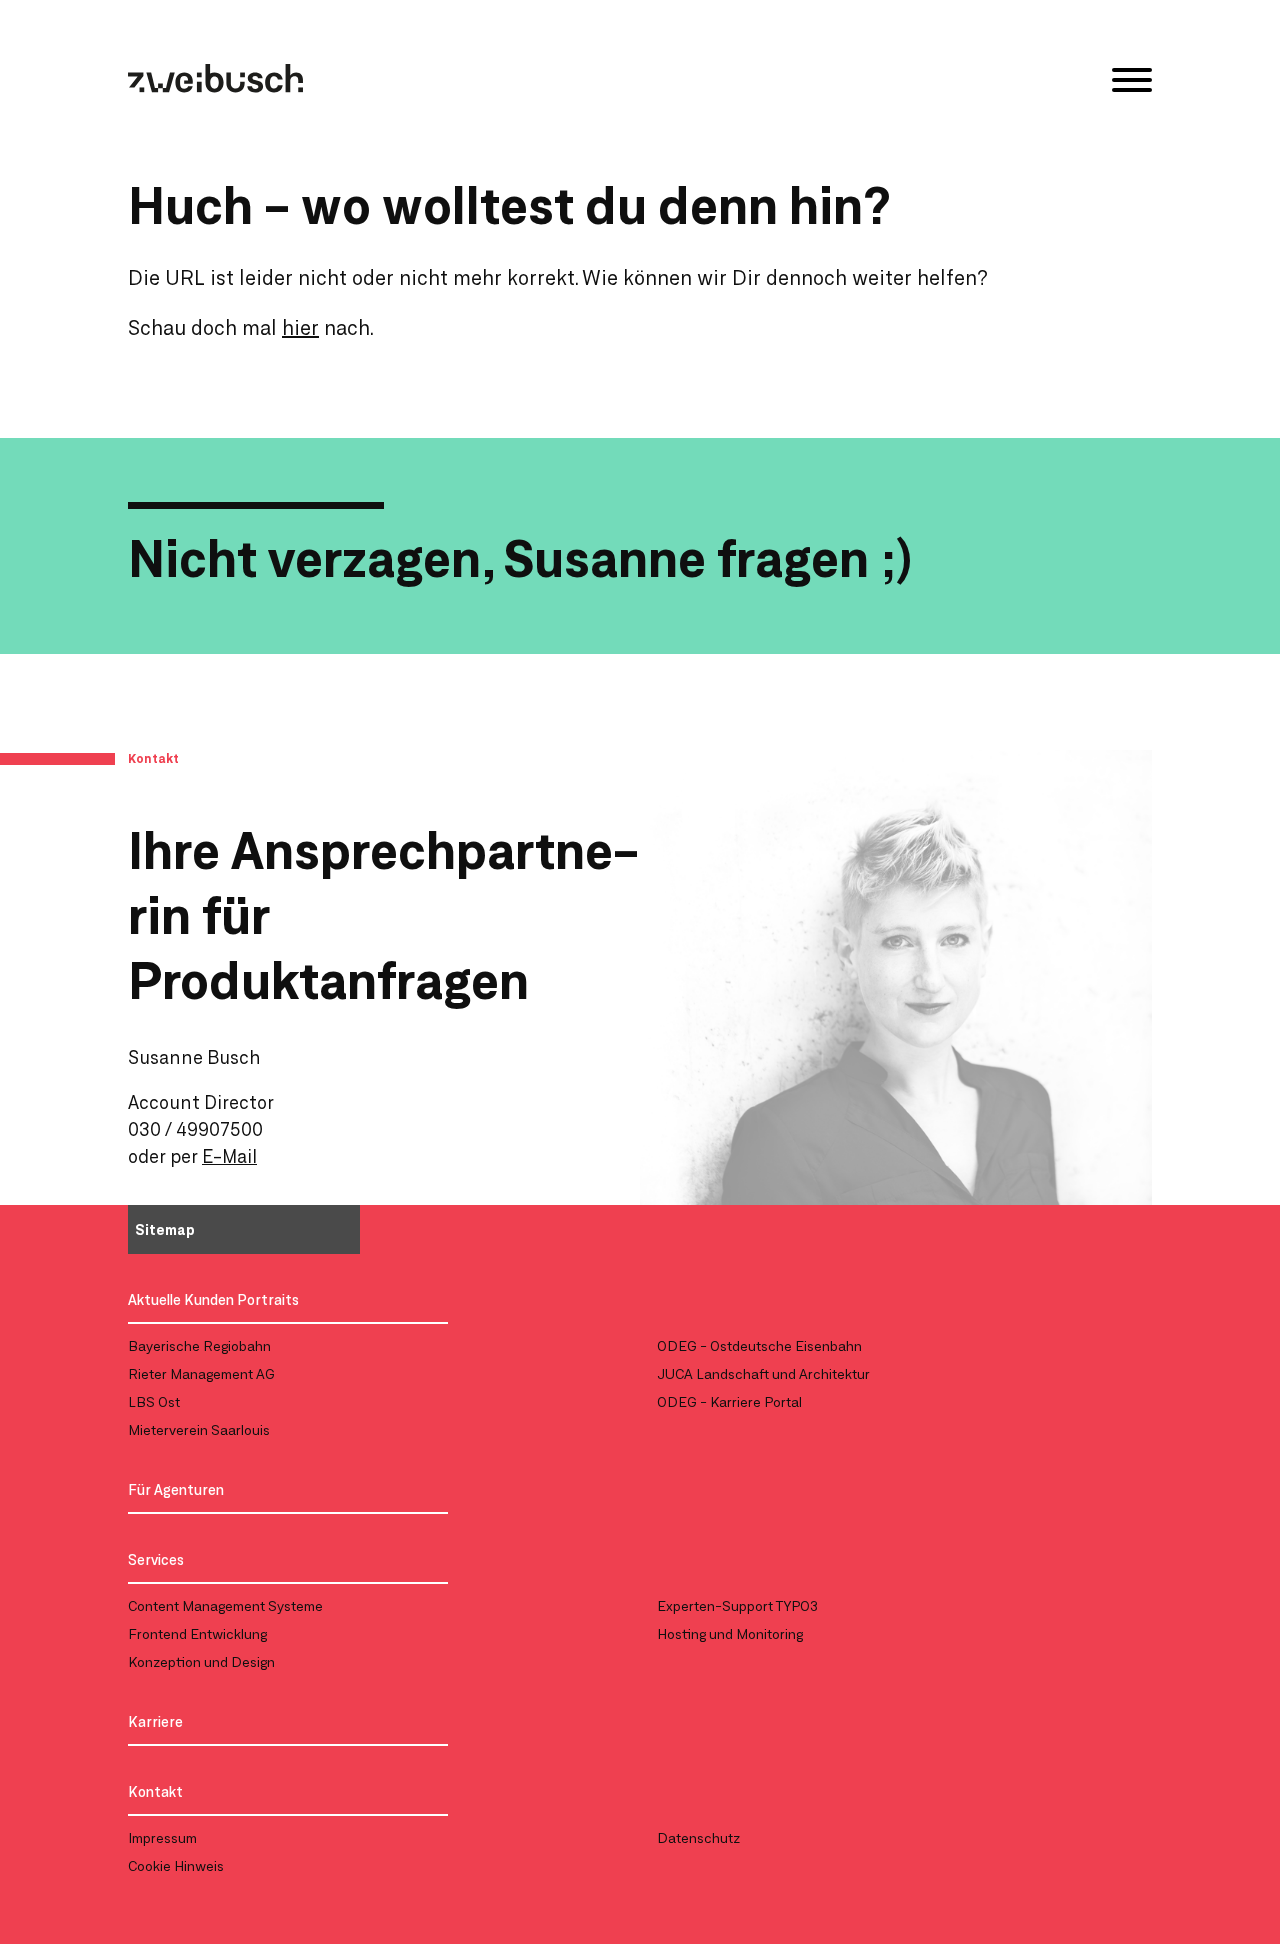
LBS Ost (154, 1401)
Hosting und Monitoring (730, 1633)
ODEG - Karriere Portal (729, 1401)
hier (300, 327)
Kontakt (155, 1791)
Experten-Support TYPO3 (737, 1605)
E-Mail (229, 1156)
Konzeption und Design (201, 1661)
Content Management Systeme (225, 1605)
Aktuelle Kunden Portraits (213, 1299)
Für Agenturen (176, 1489)
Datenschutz (698, 1837)
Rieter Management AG (201, 1373)
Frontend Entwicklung (197, 1633)
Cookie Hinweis (176, 1865)
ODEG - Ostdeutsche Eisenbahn (759, 1345)
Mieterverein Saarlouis (199, 1429)
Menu (1132, 80)
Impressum (162, 1837)
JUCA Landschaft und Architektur (763, 1373)
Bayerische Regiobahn (199, 1345)
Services (156, 1559)
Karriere (155, 1721)
